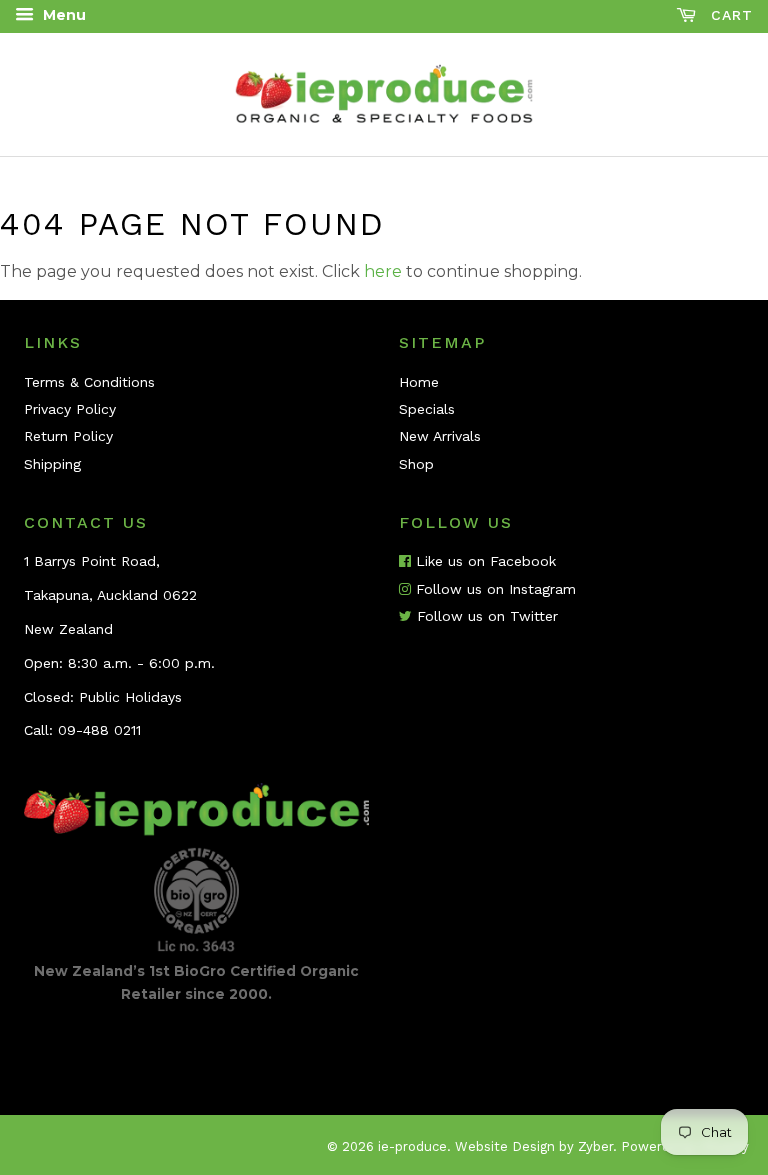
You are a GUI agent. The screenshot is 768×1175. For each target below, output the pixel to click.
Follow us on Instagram (493, 589)
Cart (729, 15)
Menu (62, 15)
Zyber (595, 1146)
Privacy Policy (70, 409)
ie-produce (412, 1146)
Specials (427, 409)
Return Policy (68, 436)
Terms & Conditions (89, 382)
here (383, 271)
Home (419, 382)
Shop (416, 464)
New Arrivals (440, 436)
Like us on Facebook (483, 561)
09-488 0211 (99, 730)
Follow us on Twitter (485, 616)
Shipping (52, 464)
